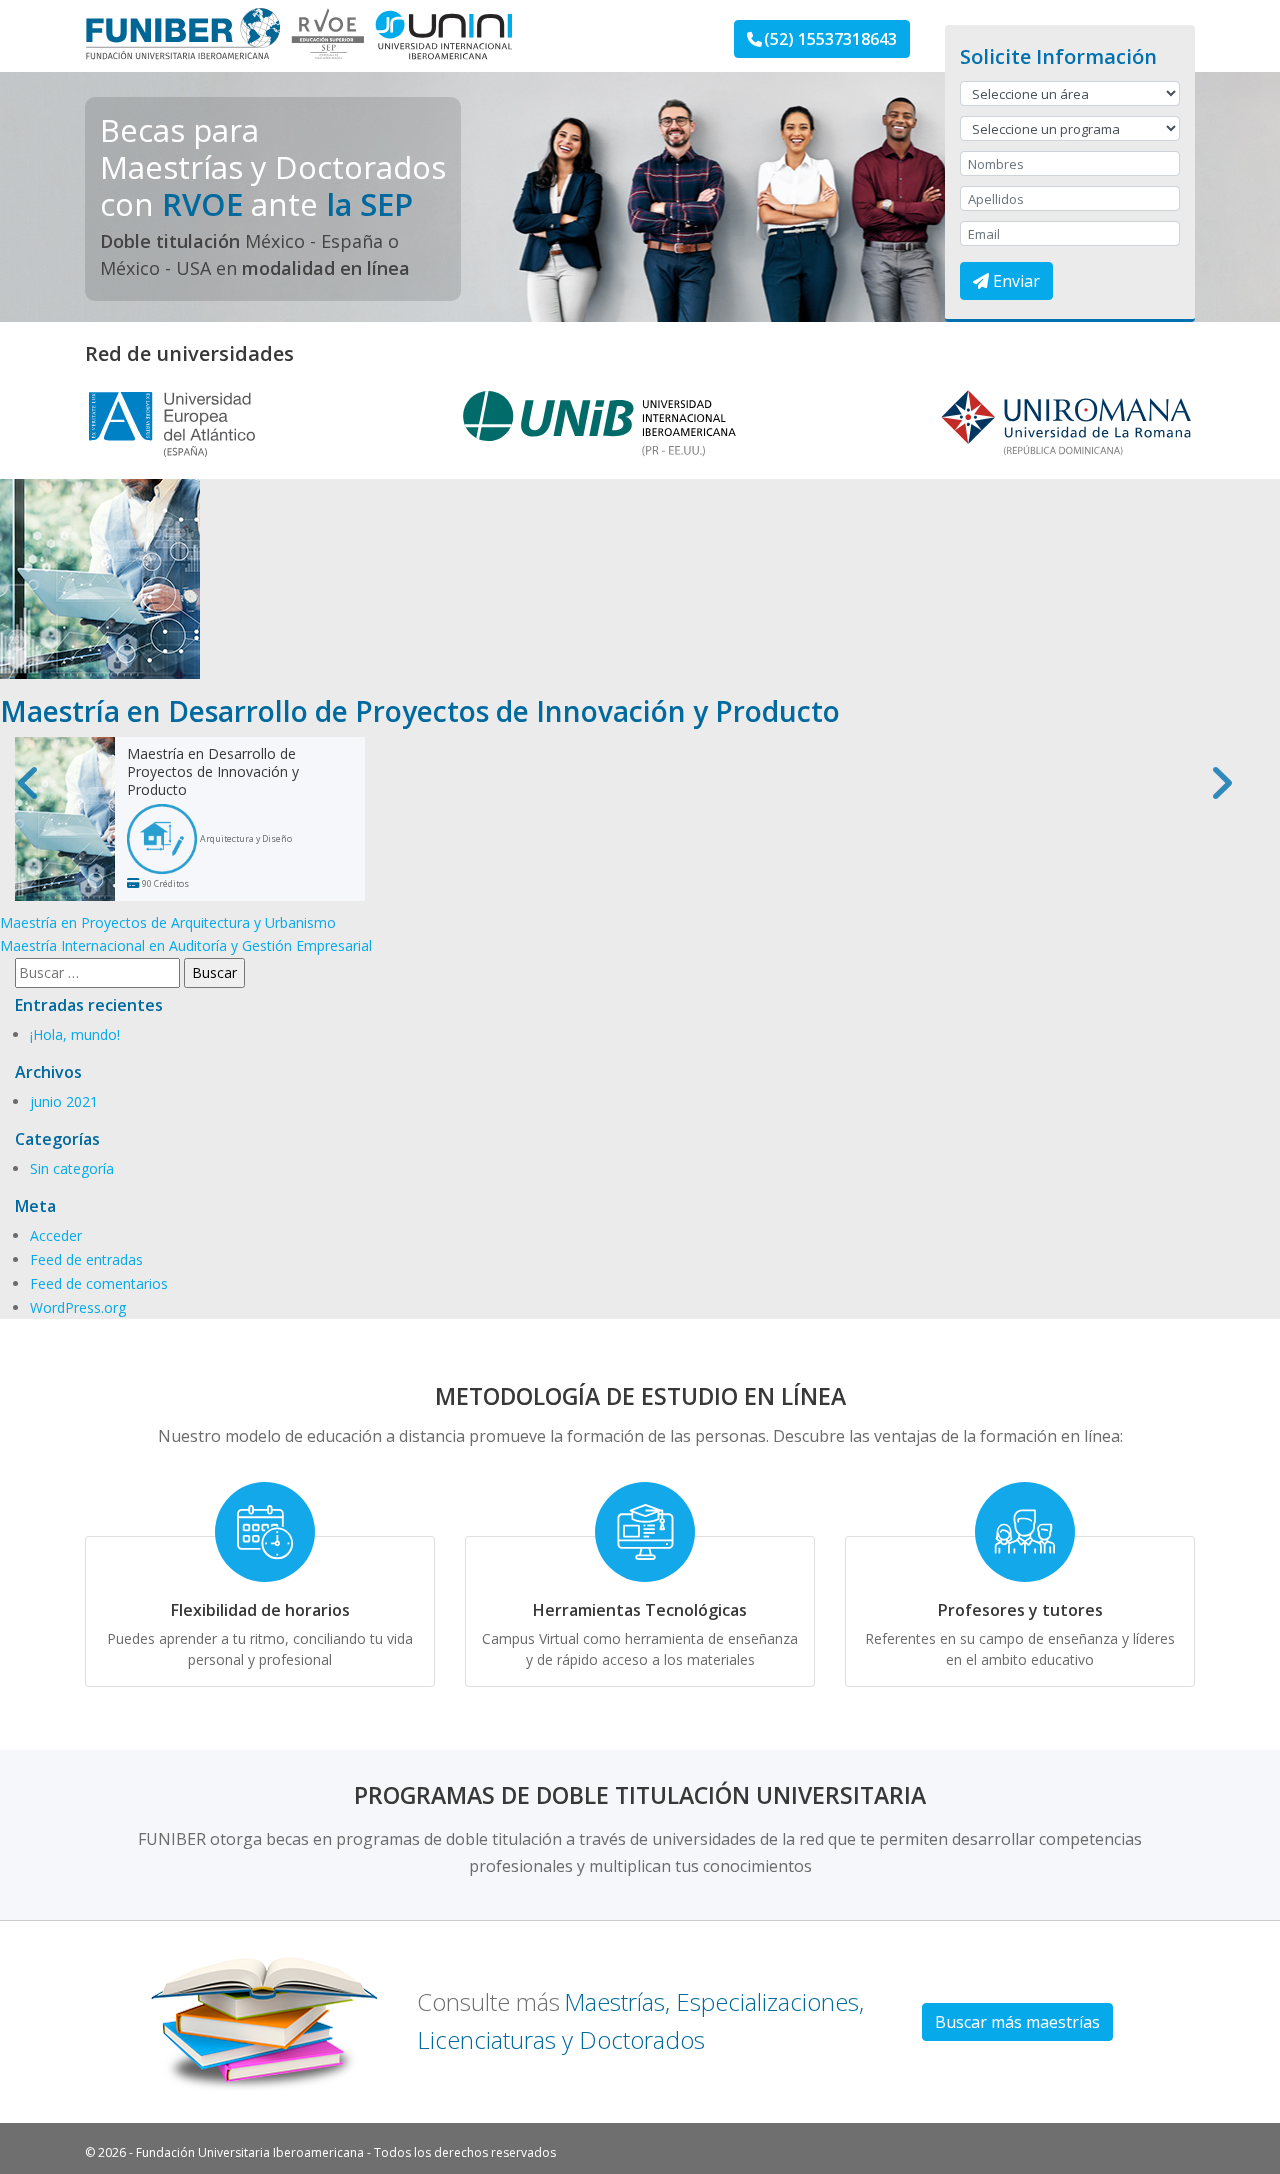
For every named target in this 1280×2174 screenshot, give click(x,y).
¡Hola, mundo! (75, 1034)
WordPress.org (78, 1307)
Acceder (56, 1235)
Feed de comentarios (99, 1283)
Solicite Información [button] (1058, 56)
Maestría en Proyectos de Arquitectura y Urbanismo (168, 922)
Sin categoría (72, 1168)
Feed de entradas (86, 1259)
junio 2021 (64, 1101)
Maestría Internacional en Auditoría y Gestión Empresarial (186, 945)
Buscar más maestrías (1017, 2022)
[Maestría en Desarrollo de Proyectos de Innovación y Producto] (100, 577)
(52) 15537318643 (830, 39)
